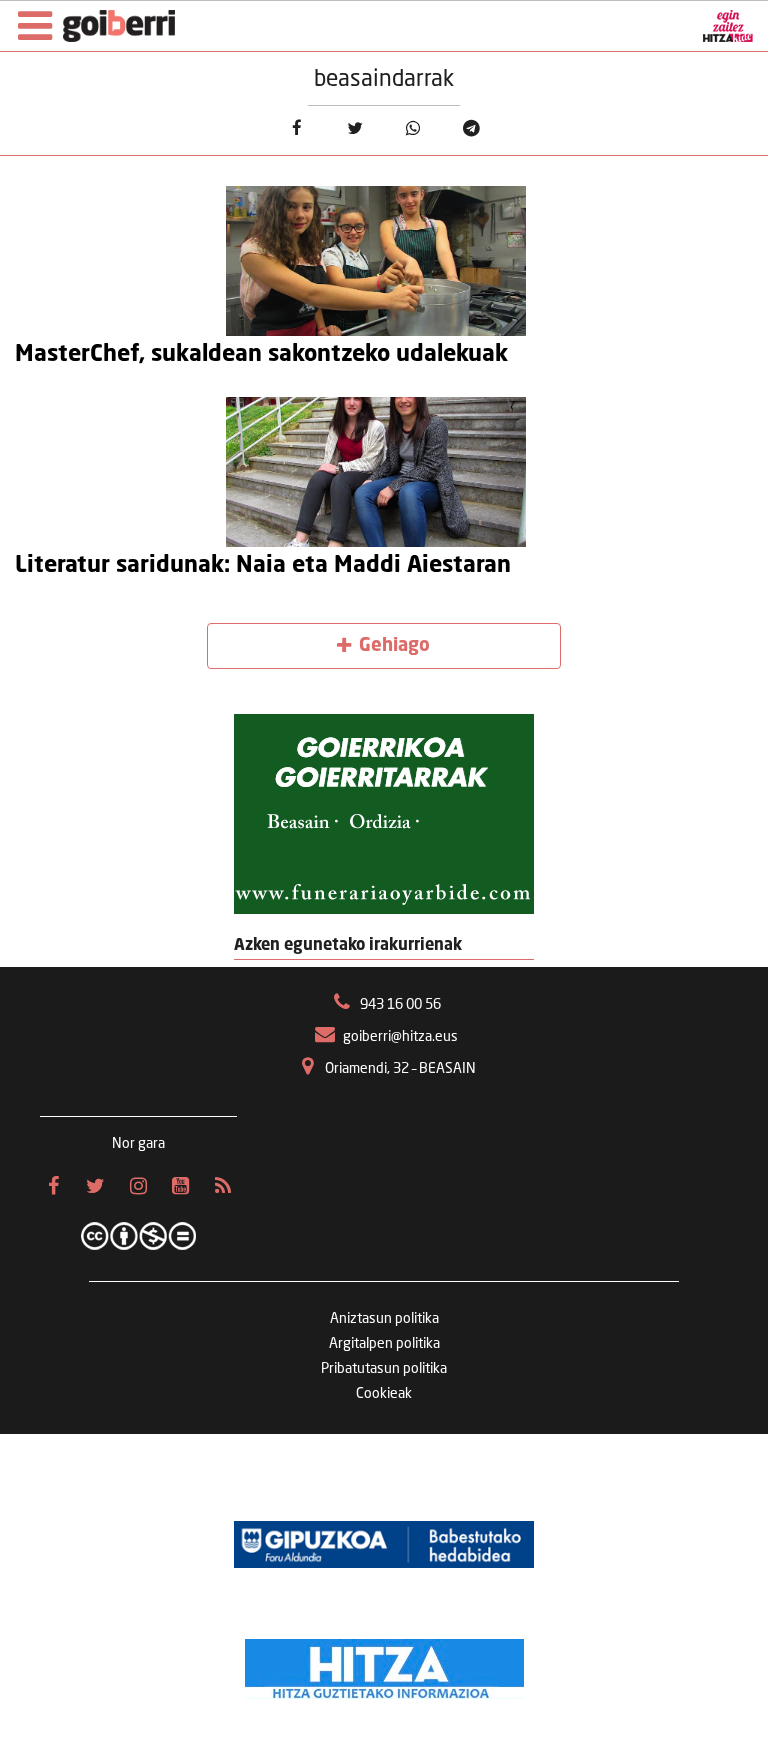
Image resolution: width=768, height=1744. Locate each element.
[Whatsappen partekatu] (413, 128)
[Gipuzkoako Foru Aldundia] (384, 1544)
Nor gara (138, 1144)
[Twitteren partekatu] (354, 128)
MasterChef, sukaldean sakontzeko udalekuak (261, 355)
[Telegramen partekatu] (471, 128)
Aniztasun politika (384, 1319)
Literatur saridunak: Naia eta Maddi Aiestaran (263, 566)
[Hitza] (384, 1664)
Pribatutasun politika (384, 1369)
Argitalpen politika (384, 1344)
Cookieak (384, 1394)
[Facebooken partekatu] (296, 128)
